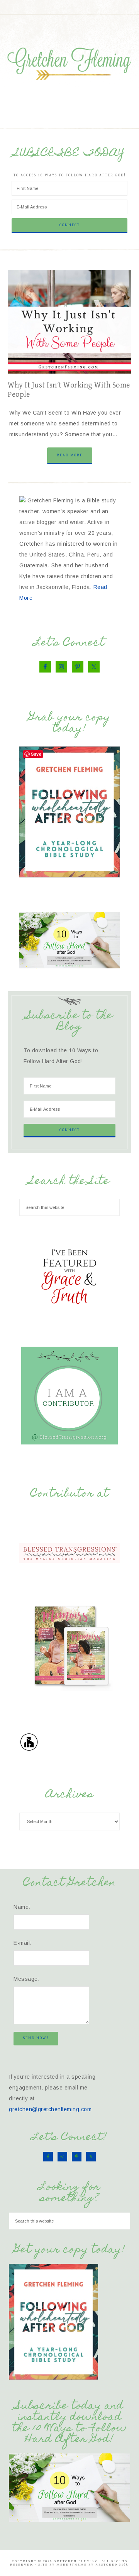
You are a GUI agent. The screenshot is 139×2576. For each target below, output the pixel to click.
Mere (63, 2565)
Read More (70, 455)
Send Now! (36, 2038)
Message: (26, 1979)
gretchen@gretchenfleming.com (50, 2109)
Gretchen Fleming (69, 61)
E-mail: (23, 1943)
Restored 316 (111, 2565)
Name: (22, 1907)
